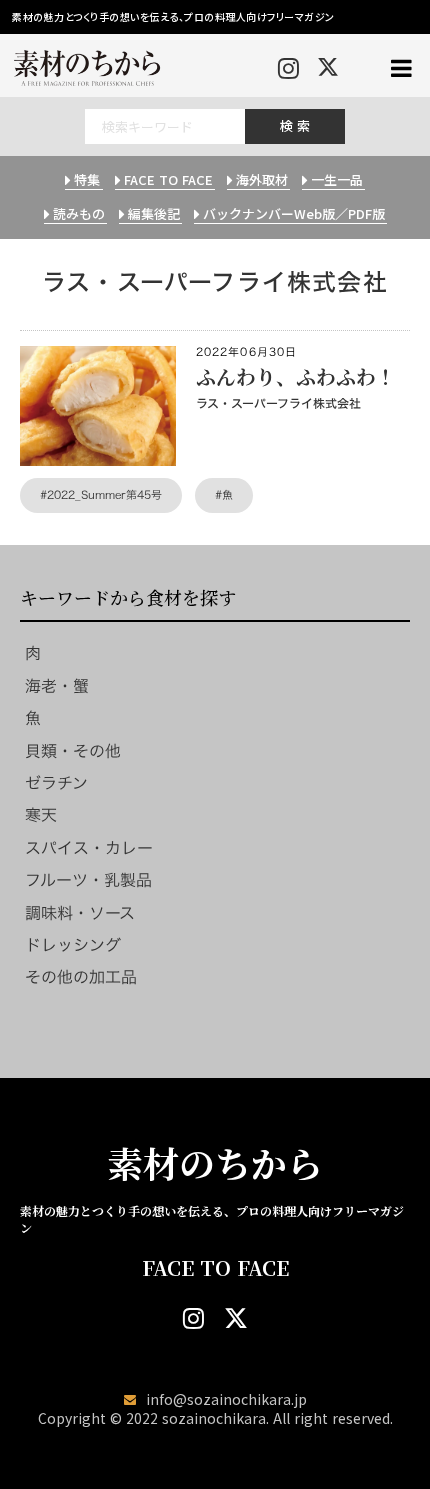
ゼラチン (56, 783)
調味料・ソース (80, 913)
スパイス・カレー (89, 848)
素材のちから (215, 1163)
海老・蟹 (57, 686)
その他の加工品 (81, 977)
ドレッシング (73, 945)
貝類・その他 (73, 751)
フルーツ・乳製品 (88, 880)
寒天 (41, 815)
